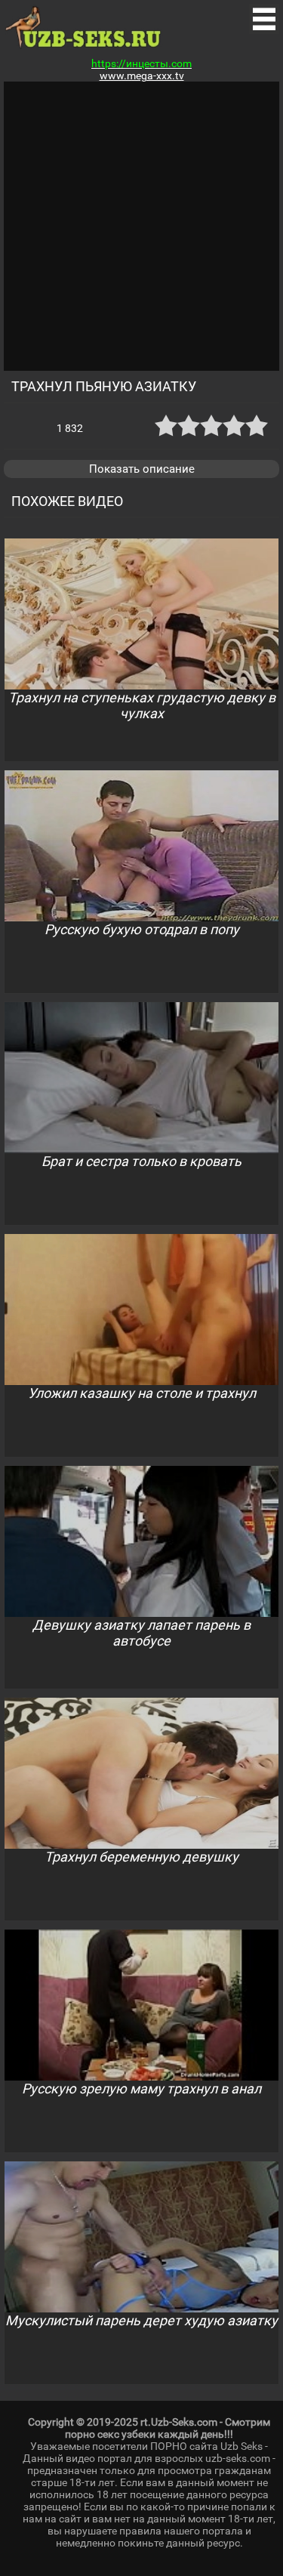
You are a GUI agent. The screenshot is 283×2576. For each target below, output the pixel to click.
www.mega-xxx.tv (142, 76)
